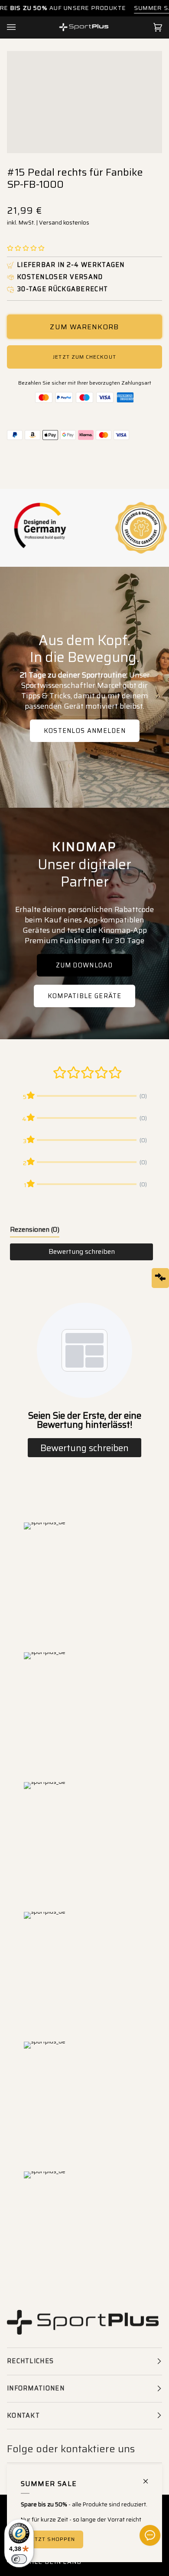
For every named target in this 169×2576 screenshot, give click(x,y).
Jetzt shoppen (52, 2539)
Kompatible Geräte (84, 996)
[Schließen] (149, 2478)
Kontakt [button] (23, 2415)
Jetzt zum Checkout (84, 357)
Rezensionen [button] (35, 1229)
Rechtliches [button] (30, 2361)
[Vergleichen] (160, 1278)
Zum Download (84, 965)
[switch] (19, 2559)
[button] (26, 249)
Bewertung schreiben (82, 1251)
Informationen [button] (36, 2388)
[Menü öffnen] (20, 27)
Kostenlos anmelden (84, 731)
